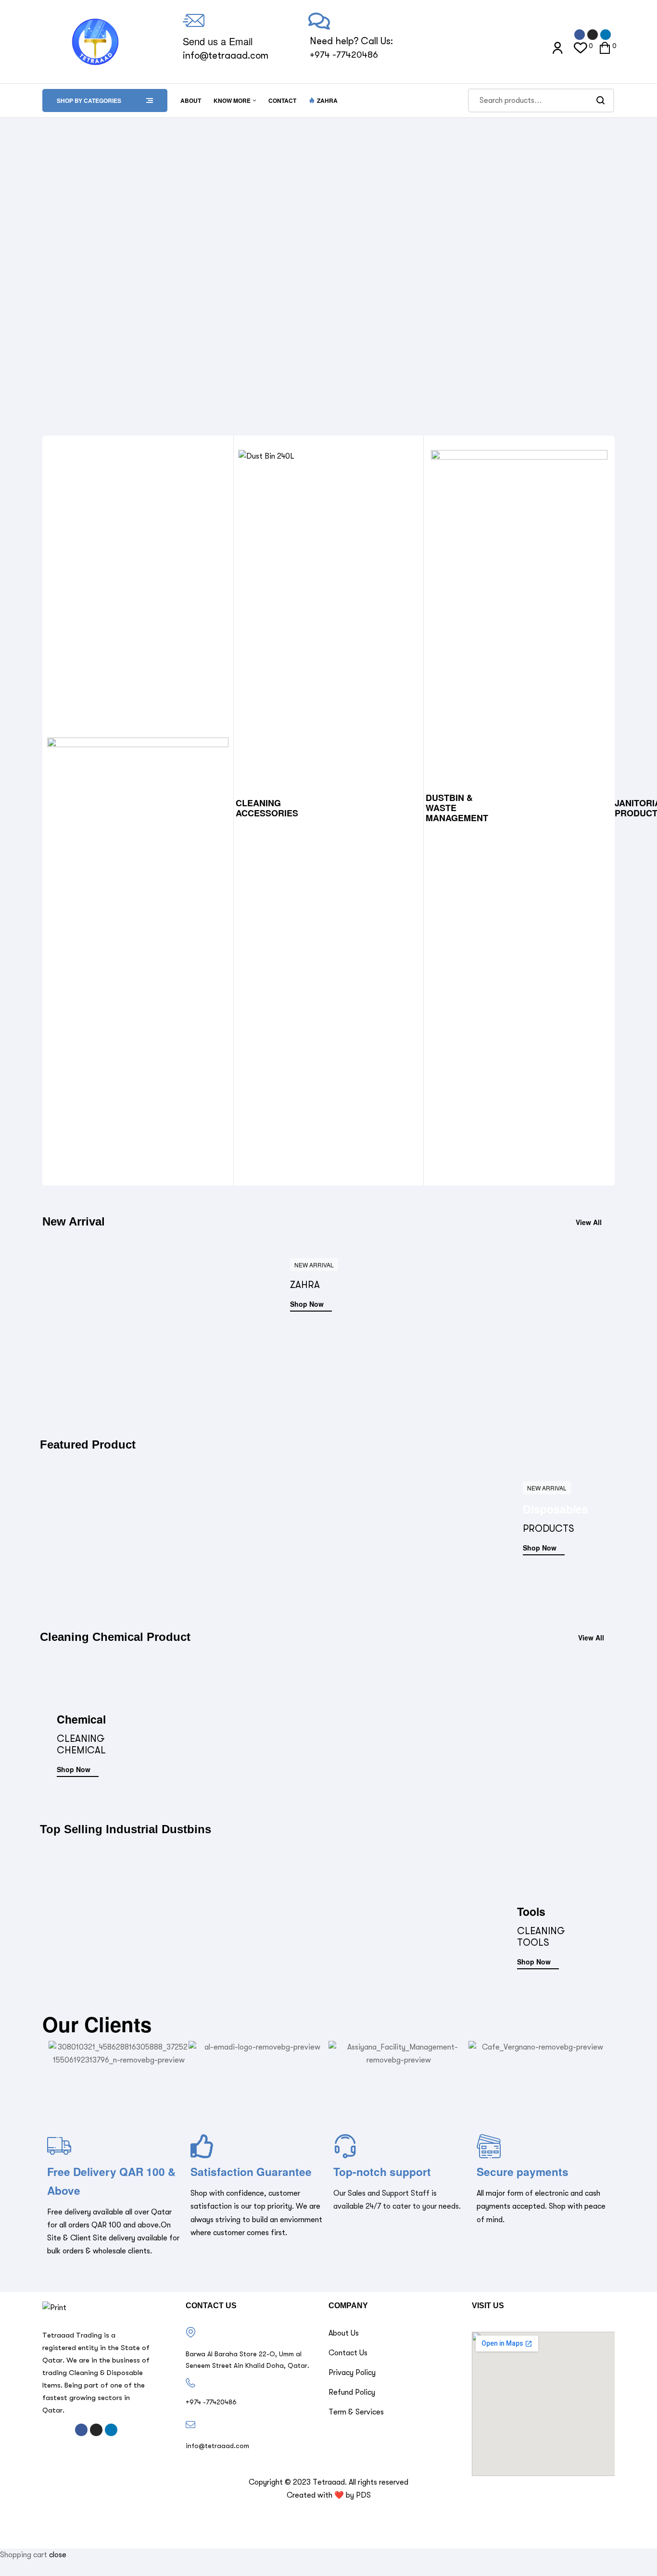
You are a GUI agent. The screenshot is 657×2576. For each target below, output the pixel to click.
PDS (363, 2495)
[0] (581, 47)
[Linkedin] (606, 35)
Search (601, 100)
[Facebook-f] (580, 35)
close (58, 2555)
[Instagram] (593, 35)
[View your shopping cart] (605, 46)
